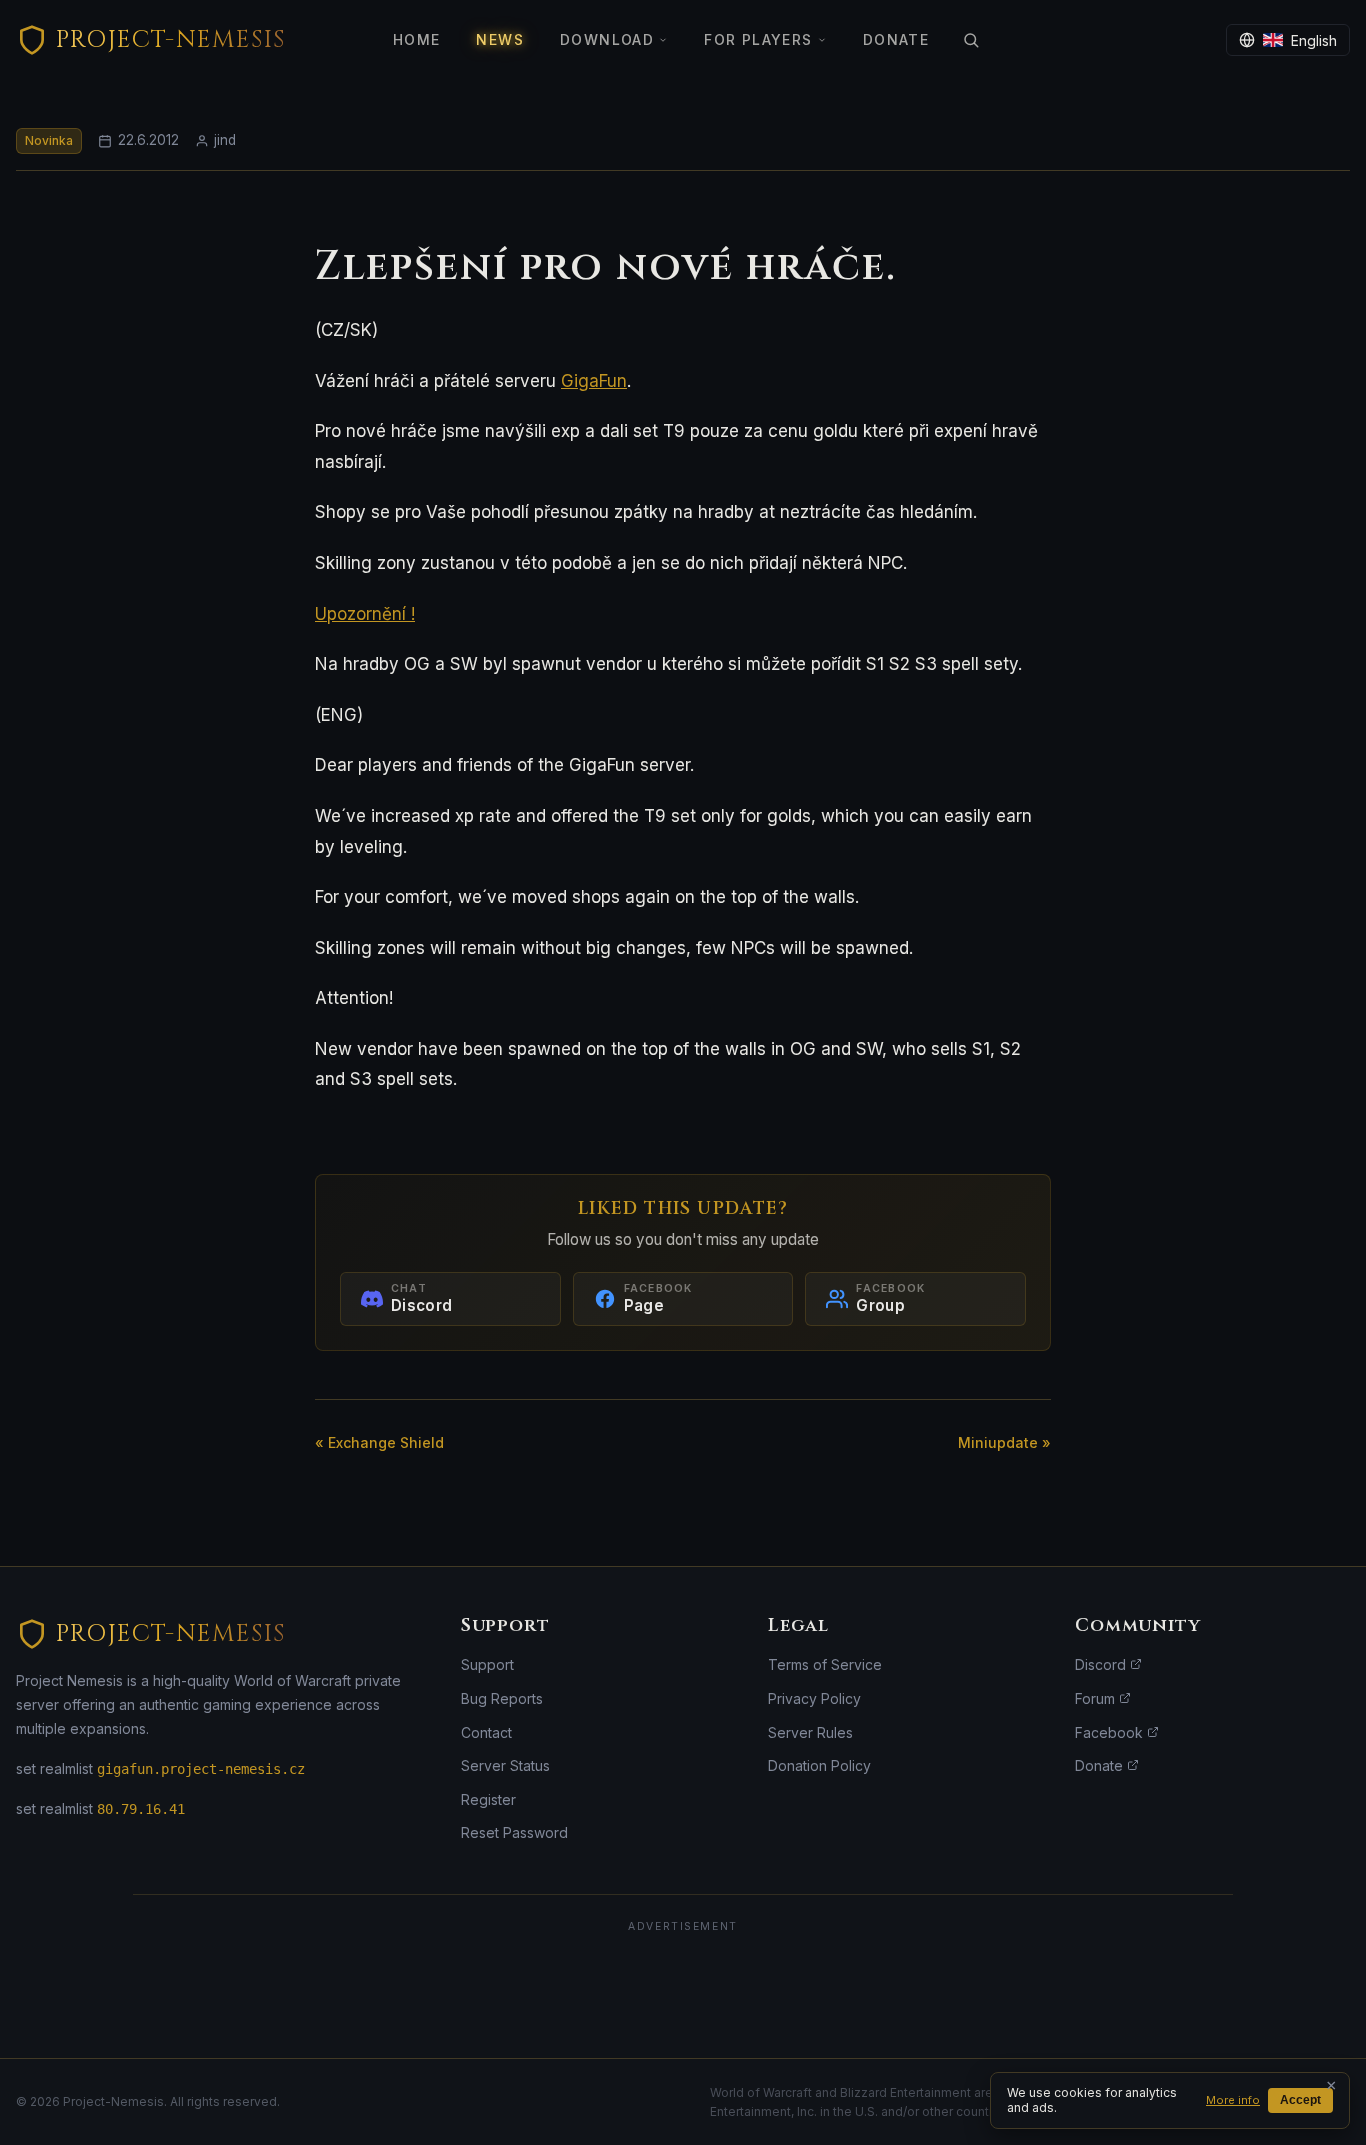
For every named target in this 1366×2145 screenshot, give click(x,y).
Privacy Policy (814, 1698)
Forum (1097, 1698)
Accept (1300, 2100)
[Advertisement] (683, 1989)
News (500, 39)
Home (417, 39)
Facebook (1111, 1732)
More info (1233, 2100)
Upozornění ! (365, 614)
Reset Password (514, 1832)
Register (488, 1799)
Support (487, 1664)
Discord (1102, 1664)
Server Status (505, 1765)
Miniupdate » (1004, 1442)
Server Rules (810, 1732)
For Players (758, 39)
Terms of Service (825, 1664)
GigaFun (594, 381)
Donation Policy (819, 1765)
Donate (896, 39)
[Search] (971, 40)
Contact (486, 1732)
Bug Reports (502, 1698)
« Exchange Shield (379, 1442)
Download (607, 39)
